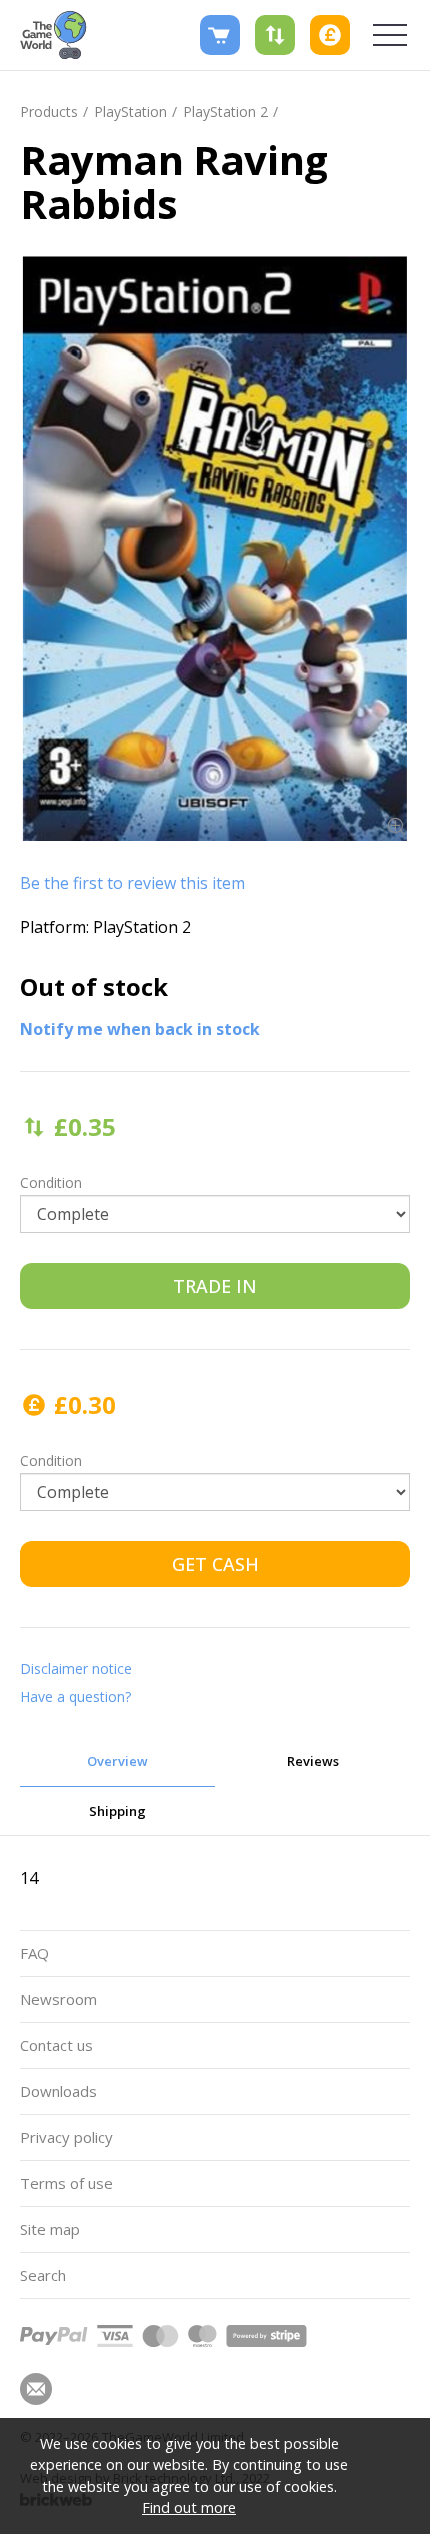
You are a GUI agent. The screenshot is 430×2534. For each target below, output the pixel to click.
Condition (51, 1182)
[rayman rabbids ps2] (215, 548)
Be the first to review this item (132, 883)
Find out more (189, 2507)
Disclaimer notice (76, 1668)
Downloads (58, 2091)
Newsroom (58, 1999)
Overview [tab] (117, 1761)
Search (43, 2275)
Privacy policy (66, 2137)
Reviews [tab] (313, 1761)
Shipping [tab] (117, 1811)
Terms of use (66, 2183)
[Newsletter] (36, 2389)
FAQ (34, 1953)
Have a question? (75, 1696)
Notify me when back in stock (140, 1029)
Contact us (56, 2045)
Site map (50, 2229)
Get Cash (215, 1564)
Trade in (215, 1286)
